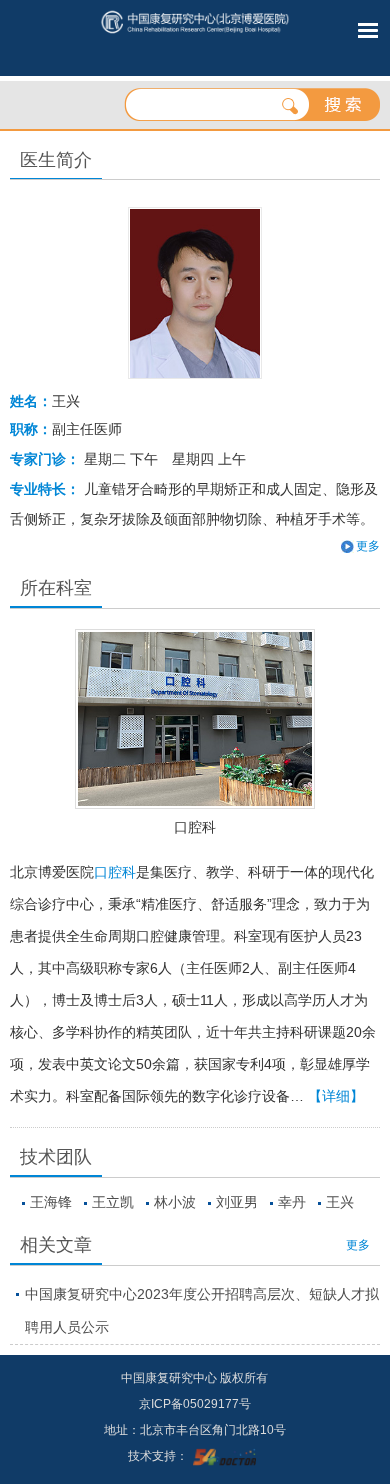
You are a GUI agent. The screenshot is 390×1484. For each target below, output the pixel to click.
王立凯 (113, 1202)
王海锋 (51, 1202)
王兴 (340, 1202)
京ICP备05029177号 (195, 1404)
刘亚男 (237, 1202)
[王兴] (195, 293)
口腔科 (195, 827)
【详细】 (336, 1096)
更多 (358, 1245)
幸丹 (292, 1202)
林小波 (175, 1202)
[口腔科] (195, 719)
